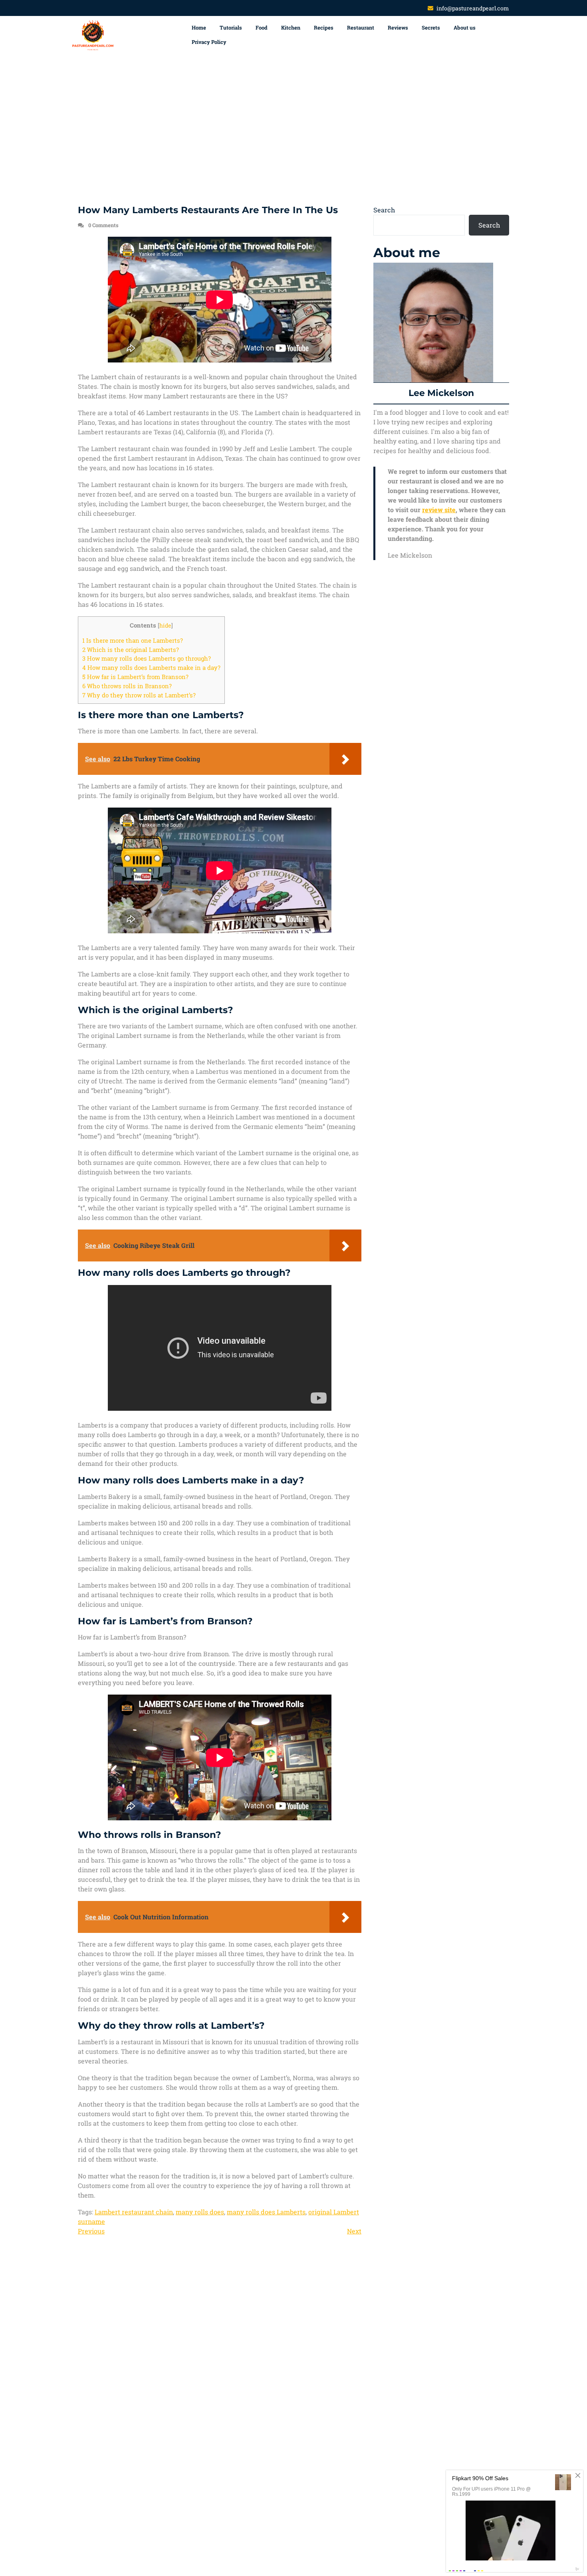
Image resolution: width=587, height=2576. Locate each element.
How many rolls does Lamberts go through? (147, 658)
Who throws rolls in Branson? (127, 686)
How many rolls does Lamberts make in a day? (151, 667)
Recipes (324, 28)
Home (199, 28)
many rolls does (200, 2212)
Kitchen (291, 28)
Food (262, 28)
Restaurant (361, 28)
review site (439, 510)
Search (384, 210)
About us (465, 28)
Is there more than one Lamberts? (133, 640)
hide (165, 626)
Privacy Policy (209, 42)
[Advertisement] (293, 130)
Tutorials (231, 28)
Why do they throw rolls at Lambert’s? (139, 695)
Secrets (431, 28)
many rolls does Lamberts (266, 2212)
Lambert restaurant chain (134, 2212)
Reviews (398, 28)
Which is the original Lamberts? (131, 649)
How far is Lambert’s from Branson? (135, 677)
